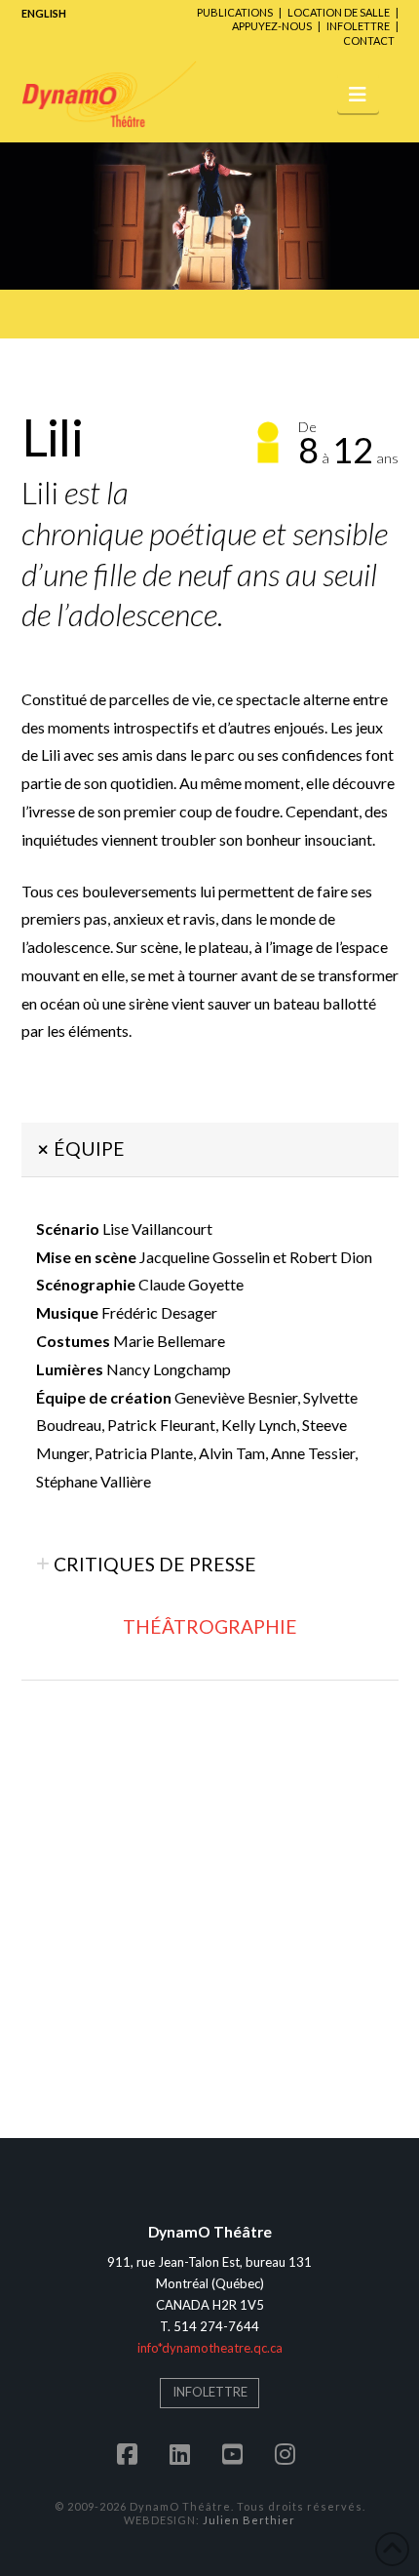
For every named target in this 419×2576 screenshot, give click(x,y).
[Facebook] (131, 2454)
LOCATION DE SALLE (339, 12)
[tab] (210, 1149)
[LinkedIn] (183, 2454)
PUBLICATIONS (235, 12)
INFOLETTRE (358, 26)
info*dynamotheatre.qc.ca (210, 2348)
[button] (358, 93)
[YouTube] (236, 2454)
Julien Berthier (249, 2520)
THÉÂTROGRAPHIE (210, 1626)
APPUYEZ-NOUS (272, 26)
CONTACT (369, 40)
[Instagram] (288, 2454)
